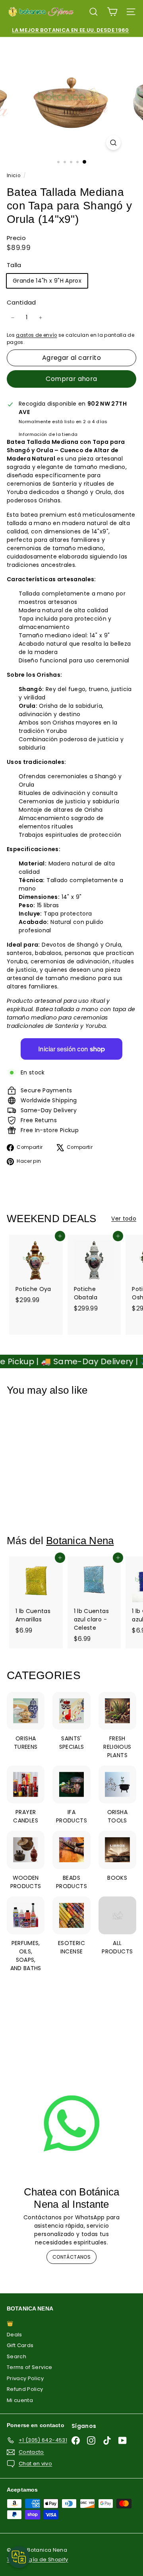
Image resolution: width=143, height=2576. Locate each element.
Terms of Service (30, 2367)
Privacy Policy (25, 2378)
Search (16, 2356)
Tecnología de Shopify (37, 2559)
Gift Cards (20, 2345)
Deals (14, 2335)
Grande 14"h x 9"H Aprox (47, 281)
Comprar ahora (71, 379)
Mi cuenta (20, 2400)
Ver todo (124, 1219)
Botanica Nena (80, 1541)
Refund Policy (25, 2389)
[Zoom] (113, 143)
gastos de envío (36, 335)
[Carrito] (112, 12)
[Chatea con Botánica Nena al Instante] (71, 2123)
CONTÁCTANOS (71, 2257)
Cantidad (21, 302)
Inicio (14, 176)
